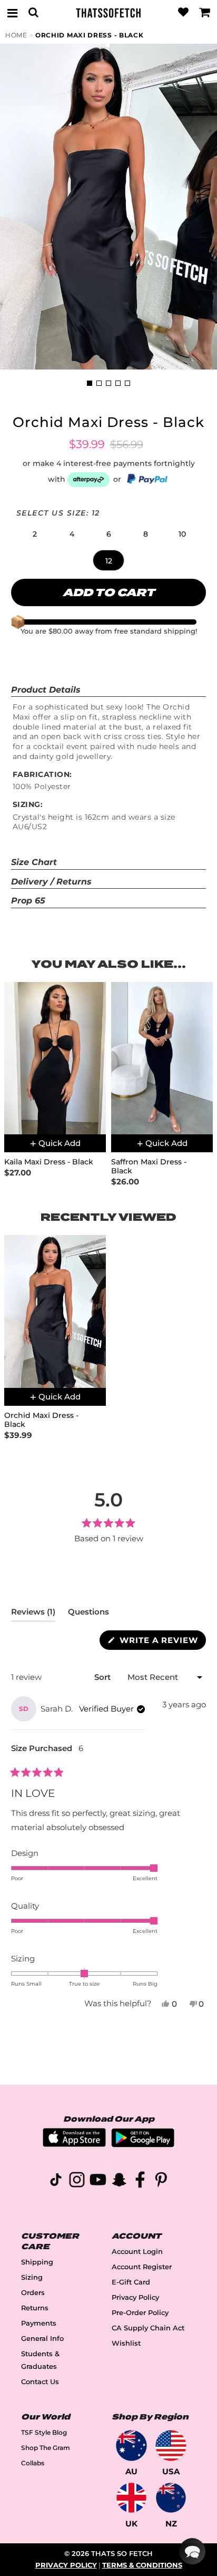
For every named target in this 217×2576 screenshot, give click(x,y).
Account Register (142, 2267)
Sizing (32, 2277)
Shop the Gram (46, 2448)
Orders (33, 2293)
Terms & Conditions (142, 2565)
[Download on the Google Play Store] (143, 2145)
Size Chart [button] (34, 862)
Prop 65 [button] (28, 901)
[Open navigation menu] (12, 13)
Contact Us (40, 2382)
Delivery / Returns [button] (51, 882)
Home (16, 35)
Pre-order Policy (140, 2313)
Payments (39, 2323)
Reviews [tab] (33, 1614)
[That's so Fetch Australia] (131, 2446)
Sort (103, 1677)
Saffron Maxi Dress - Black (149, 1167)
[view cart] (205, 13)
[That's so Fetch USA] (171, 2446)
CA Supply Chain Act (148, 2328)
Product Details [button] (46, 690)
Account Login (137, 2252)
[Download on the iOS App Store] (74, 2144)
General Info (42, 2339)
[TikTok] (56, 2181)
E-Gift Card (131, 2282)
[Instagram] (77, 2181)
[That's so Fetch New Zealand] (171, 2498)
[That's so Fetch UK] (131, 2498)
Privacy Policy (135, 2297)
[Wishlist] (183, 13)
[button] (35, 534)
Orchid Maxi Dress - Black (90, 35)
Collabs (33, 2463)
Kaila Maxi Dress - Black (49, 1162)
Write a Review (161, 1642)
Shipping (37, 2262)
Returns (35, 2308)
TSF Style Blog (44, 2432)
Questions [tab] (88, 1614)
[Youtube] (98, 2181)
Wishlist (126, 2343)
